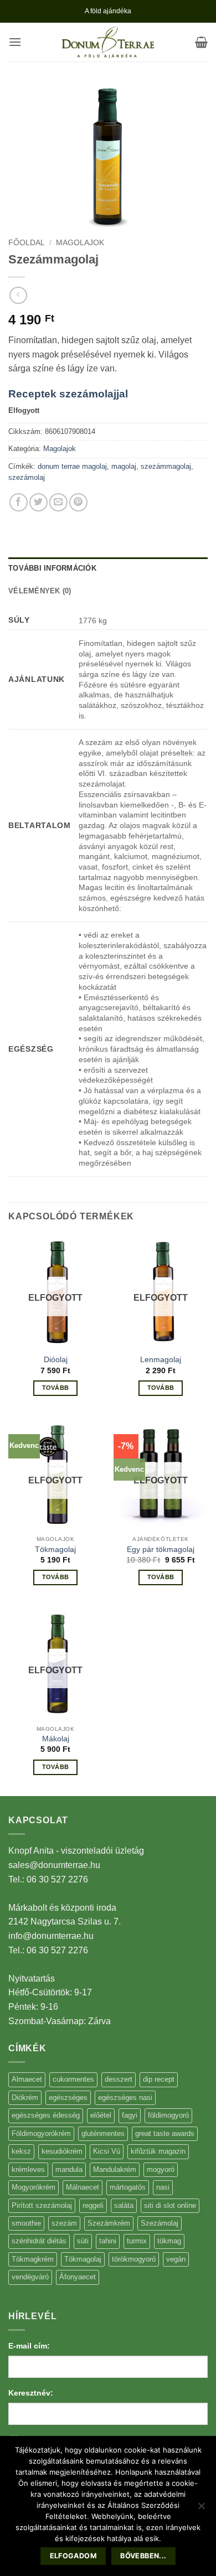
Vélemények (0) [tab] (40, 591)
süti (83, 2241)
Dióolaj (56, 1360)
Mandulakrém (115, 2169)
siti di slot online (170, 2205)
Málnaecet (83, 2187)
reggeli (93, 2205)
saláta (124, 2205)
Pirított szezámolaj (42, 2205)
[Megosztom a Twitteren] (38, 502)
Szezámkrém (109, 2223)
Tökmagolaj (55, 1550)
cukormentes (73, 2079)
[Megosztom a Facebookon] (19, 502)
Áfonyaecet (78, 2277)
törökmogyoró (134, 2259)
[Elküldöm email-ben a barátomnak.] (58, 502)
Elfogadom (73, 2556)
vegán (176, 2259)
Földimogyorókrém (41, 2133)
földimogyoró (168, 2115)
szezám (64, 2223)
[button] (15, 42)
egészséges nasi (125, 2097)
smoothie (26, 2223)
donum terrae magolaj (72, 466)
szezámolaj (27, 477)
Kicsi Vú (107, 2151)
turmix (137, 2241)
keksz (21, 2151)
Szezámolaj (160, 2223)
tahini (108, 2241)
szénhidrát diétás (39, 2241)
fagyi (130, 2115)
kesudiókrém (62, 2151)
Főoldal (27, 243)
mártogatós (128, 2187)
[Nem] (201, 2509)
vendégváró (30, 2277)
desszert (119, 2079)
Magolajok (80, 243)
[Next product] (18, 295)
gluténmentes (103, 2133)
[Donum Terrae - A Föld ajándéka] (108, 42)
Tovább (56, 1388)
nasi (163, 2187)
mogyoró (161, 2169)
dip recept (159, 2079)
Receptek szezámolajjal (68, 394)
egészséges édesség (46, 2115)
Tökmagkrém (33, 2259)
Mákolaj (56, 1739)
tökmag (169, 2241)
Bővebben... (143, 2556)
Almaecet (27, 2079)
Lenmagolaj (161, 1360)
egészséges (68, 2097)
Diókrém (25, 2097)
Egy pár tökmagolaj (161, 1550)
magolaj (124, 466)
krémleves (28, 2169)
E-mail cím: (29, 2346)
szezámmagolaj (166, 466)
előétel (101, 2115)
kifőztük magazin (158, 2151)
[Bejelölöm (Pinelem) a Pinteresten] (78, 502)
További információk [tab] (52, 568)
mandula (69, 2169)
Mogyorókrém (34, 2187)
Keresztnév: (31, 2393)
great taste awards (165, 2133)
